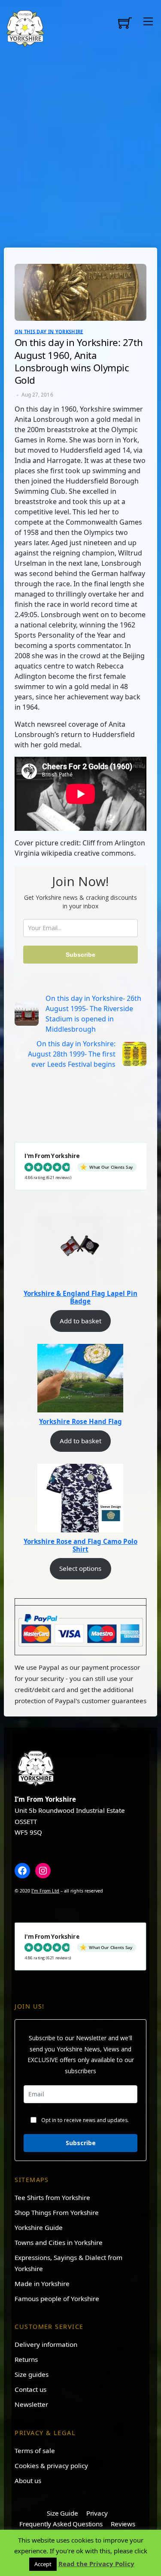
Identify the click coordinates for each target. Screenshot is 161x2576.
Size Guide (62, 2513)
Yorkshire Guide (39, 2227)
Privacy (97, 2513)
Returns (26, 2359)
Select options (80, 1568)
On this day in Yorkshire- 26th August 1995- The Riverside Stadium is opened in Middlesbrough (93, 1014)
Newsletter (31, 2404)
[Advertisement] (80, 147)
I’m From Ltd (45, 1891)
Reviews (123, 2524)
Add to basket (80, 1321)
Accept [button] (43, 2564)
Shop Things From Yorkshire (57, 2212)
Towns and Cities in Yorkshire (59, 2242)
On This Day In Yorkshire (49, 331)
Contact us (30, 2389)
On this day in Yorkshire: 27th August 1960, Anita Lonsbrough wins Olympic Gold (79, 361)
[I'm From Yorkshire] (25, 27)
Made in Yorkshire (42, 2283)
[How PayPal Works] (80, 1630)
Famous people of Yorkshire (57, 2298)
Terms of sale (35, 2451)
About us (28, 2480)
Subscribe (80, 955)
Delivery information (46, 2344)
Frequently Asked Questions (61, 2524)
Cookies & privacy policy (51, 2466)
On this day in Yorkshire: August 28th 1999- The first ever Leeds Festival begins (72, 1054)
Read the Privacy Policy (96, 2564)
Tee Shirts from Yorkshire (52, 2197)
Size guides (32, 2374)
